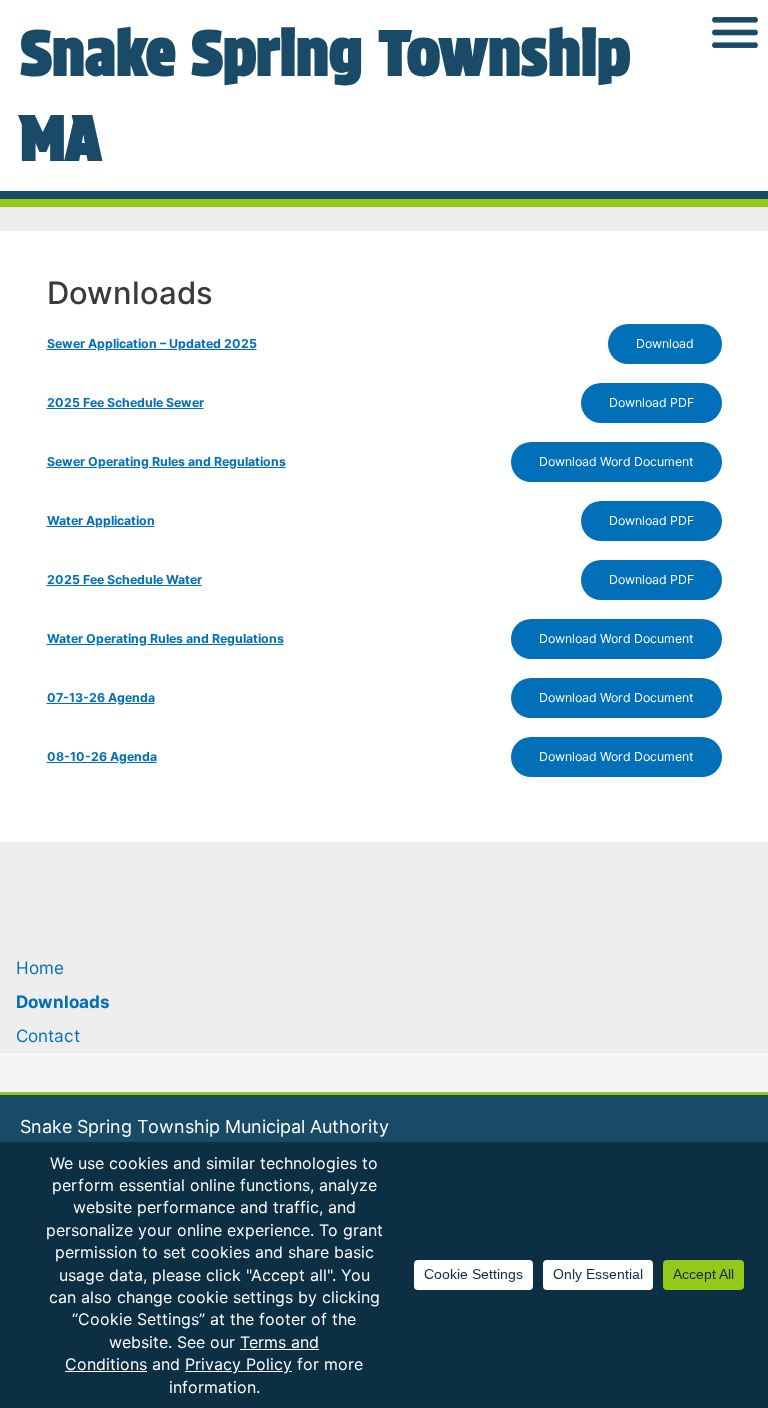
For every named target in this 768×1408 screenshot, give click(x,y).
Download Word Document (616, 461)
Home (40, 967)
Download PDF (651, 402)
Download (665, 343)
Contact (48, 1035)
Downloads (63, 1001)
